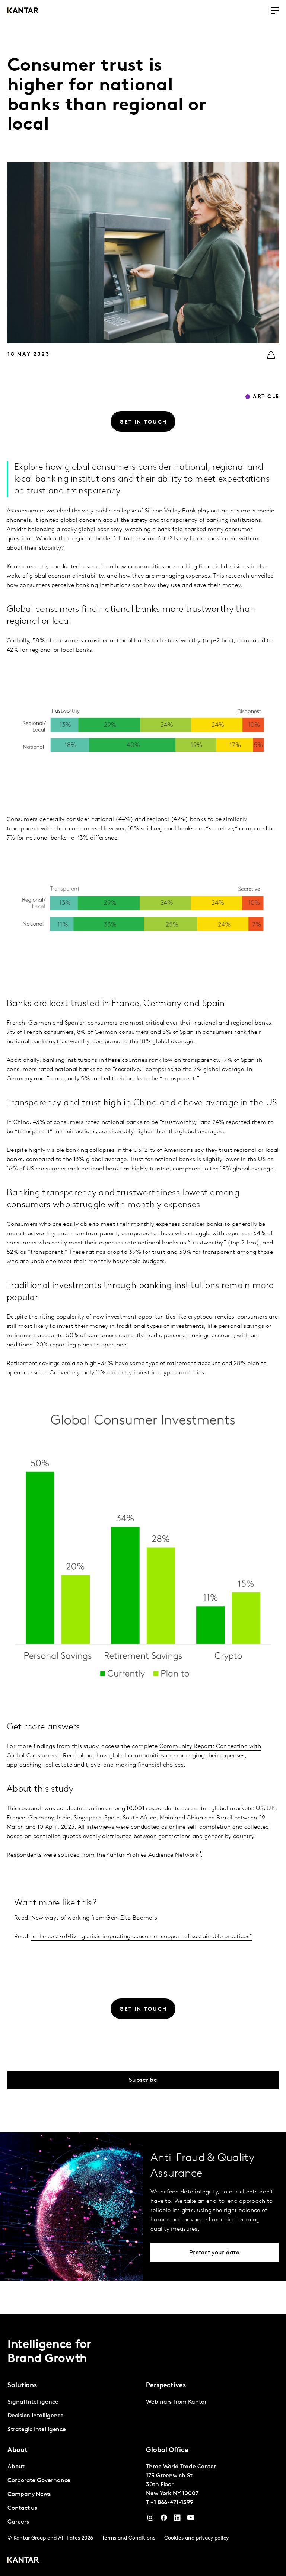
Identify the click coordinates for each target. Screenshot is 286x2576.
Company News (29, 2494)
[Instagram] (150, 2519)
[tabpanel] (74, 2416)
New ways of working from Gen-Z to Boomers (94, 1918)
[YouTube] (177, 2519)
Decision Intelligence (36, 2416)
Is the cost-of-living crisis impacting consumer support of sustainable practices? (142, 1937)
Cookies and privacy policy (196, 2538)
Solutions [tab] (22, 2386)
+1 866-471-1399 (172, 2503)
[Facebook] (164, 2519)
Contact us (22, 2508)
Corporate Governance (39, 2481)
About (16, 2467)
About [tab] (18, 2451)
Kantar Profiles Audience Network (152, 1855)
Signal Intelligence (33, 2402)
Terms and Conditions (129, 2538)
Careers (18, 2522)
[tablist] (143, 2445)
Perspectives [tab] (166, 2386)
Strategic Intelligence (37, 2430)
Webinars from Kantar (176, 2402)
